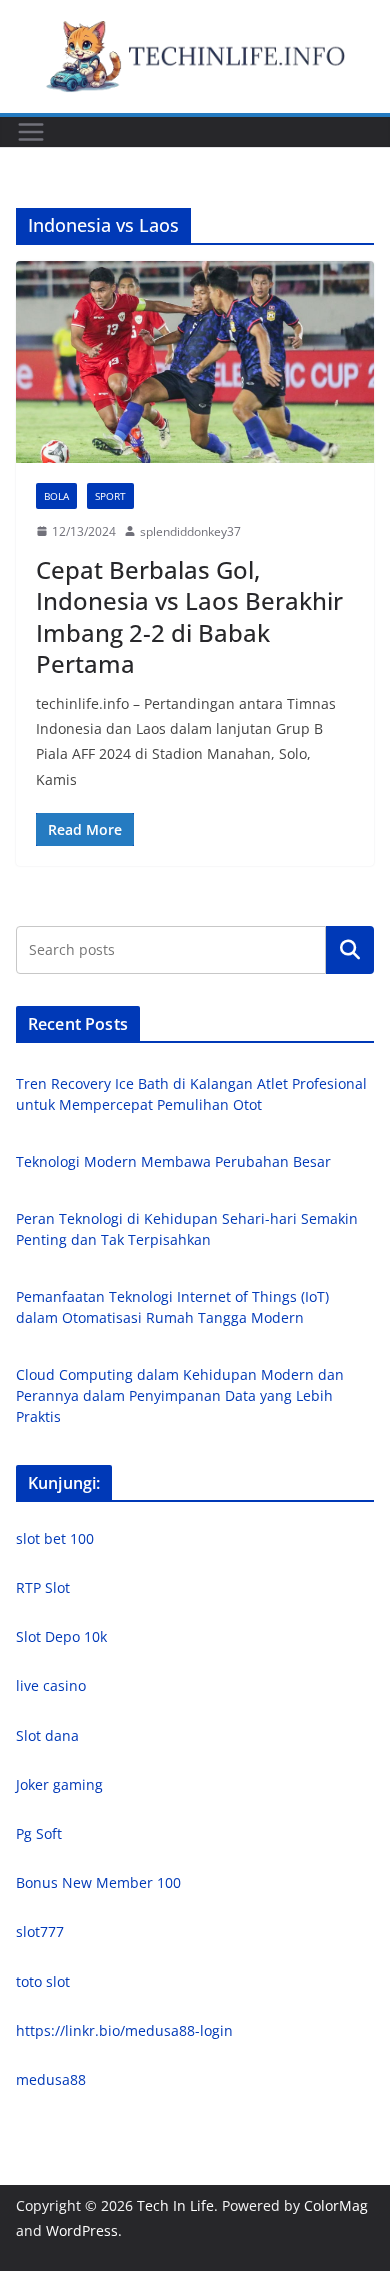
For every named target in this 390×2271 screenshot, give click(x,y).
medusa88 (51, 2079)
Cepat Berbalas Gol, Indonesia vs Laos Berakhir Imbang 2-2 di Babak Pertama (189, 616)
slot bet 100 (55, 1538)
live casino (51, 1685)
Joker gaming (59, 1784)
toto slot (43, 1981)
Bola (56, 496)
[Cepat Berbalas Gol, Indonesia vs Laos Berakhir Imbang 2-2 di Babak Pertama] (195, 362)
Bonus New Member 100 (98, 1882)
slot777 (40, 1931)
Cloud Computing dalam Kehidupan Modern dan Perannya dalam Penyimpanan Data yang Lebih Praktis (180, 1395)
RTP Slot (43, 1587)
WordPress (82, 2230)
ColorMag (336, 2205)
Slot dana (47, 1735)
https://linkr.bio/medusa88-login (124, 2030)
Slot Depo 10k (61, 1636)
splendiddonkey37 (190, 531)
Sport (110, 496)
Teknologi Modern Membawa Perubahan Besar (173, 1161)
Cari (350, 950)
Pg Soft (39, 1833)
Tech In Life (175, 2205)
